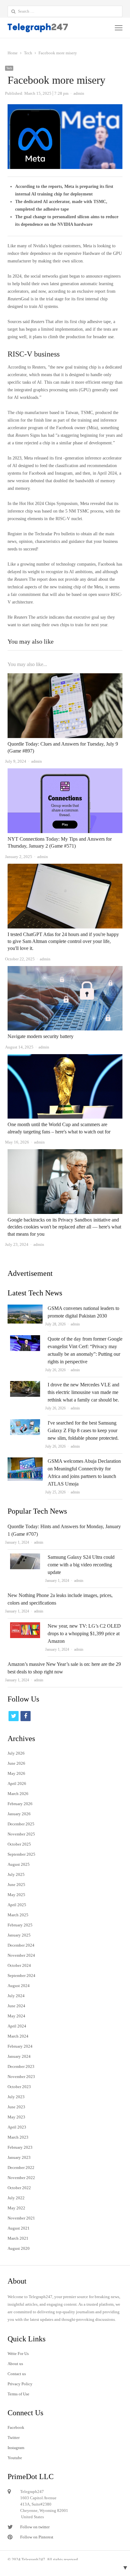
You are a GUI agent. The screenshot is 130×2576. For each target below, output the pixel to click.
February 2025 (20, 1925)
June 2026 (16, 1763)
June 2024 (16, 2006)
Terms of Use (18, 2394)
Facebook (16, 2427)
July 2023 (16, 2097)
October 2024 (19, 1965)
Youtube (15, 2458)
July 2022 (16, 2198)
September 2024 (21, 1976)
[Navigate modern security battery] (65, 970)
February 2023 (20, 2147)
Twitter (14, 2438)
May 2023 (16, 2117)
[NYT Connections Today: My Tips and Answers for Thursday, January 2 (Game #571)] (65, 772)
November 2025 (21, 1834)
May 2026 (16, 1773)
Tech (9, 68)
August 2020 (19, 2248)
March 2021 (18, 2238)
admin (75, 1324)
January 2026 (19, 1814)
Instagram (16, 2448)
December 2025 (21, 1824)
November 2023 (21, 2077)
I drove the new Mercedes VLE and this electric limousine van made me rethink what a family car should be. (83, 1392)
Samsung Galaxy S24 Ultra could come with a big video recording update (81, 1565)
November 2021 (21, 2218)
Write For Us (18, 2354)
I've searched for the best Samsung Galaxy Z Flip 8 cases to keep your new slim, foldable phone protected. (83, 1430)
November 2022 (21, 2178)
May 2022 (16, 2208)
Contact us (17, 2374)
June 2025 (16, 1885)
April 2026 (17, 1783)
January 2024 (19, 2056)
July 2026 (16, 1753)
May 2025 (16, 1895)
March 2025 (18, 1915)
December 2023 (21, 2066)
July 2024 (16, 1996)
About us (15, 2364)
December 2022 (21, 2168)
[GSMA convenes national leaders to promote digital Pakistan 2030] (25, 1308)
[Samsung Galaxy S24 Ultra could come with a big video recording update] (25, 1557)
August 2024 (19, 1986)
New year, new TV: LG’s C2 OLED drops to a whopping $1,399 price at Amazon (84, 1633)
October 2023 (19, 2087)
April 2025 (17, 1905)
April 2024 (17, 2026)
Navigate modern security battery (41, 1036)
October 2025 (19, 1844)
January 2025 (19, 1935)
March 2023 (18, 2137)
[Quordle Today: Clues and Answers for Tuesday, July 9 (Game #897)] (65, 677)
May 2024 (16, 2016)
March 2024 (18, 2036)
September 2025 (21, 1854)
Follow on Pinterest (37, 2537)
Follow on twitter (35, 2527)
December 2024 (21, 1945)
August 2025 (19, 1864)
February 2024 (20, 2046)
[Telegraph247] (42, 28)
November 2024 (21, 1955)
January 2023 (19, 2157)
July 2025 (16, 1874)
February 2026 (20, 1804)
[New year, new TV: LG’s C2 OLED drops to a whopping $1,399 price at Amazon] (25, 1626)
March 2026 (18, 1794)
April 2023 (17, 2127)
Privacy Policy (20, 2384)
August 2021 (19, 2228)
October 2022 (19, 2188)
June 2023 (16, 2107)
